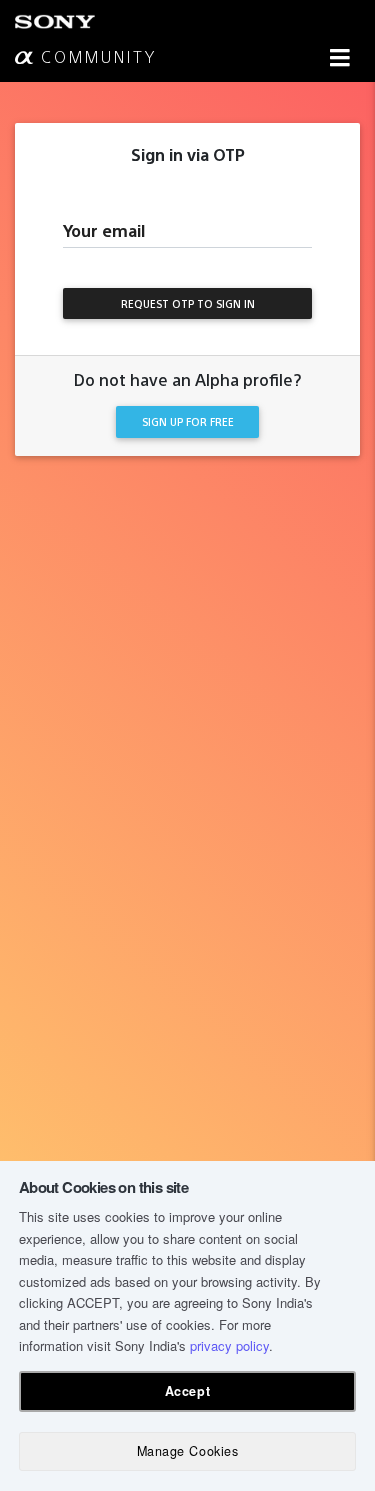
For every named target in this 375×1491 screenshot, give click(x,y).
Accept (187, 1391)
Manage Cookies (187, 1451)
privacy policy (229, 1345)
